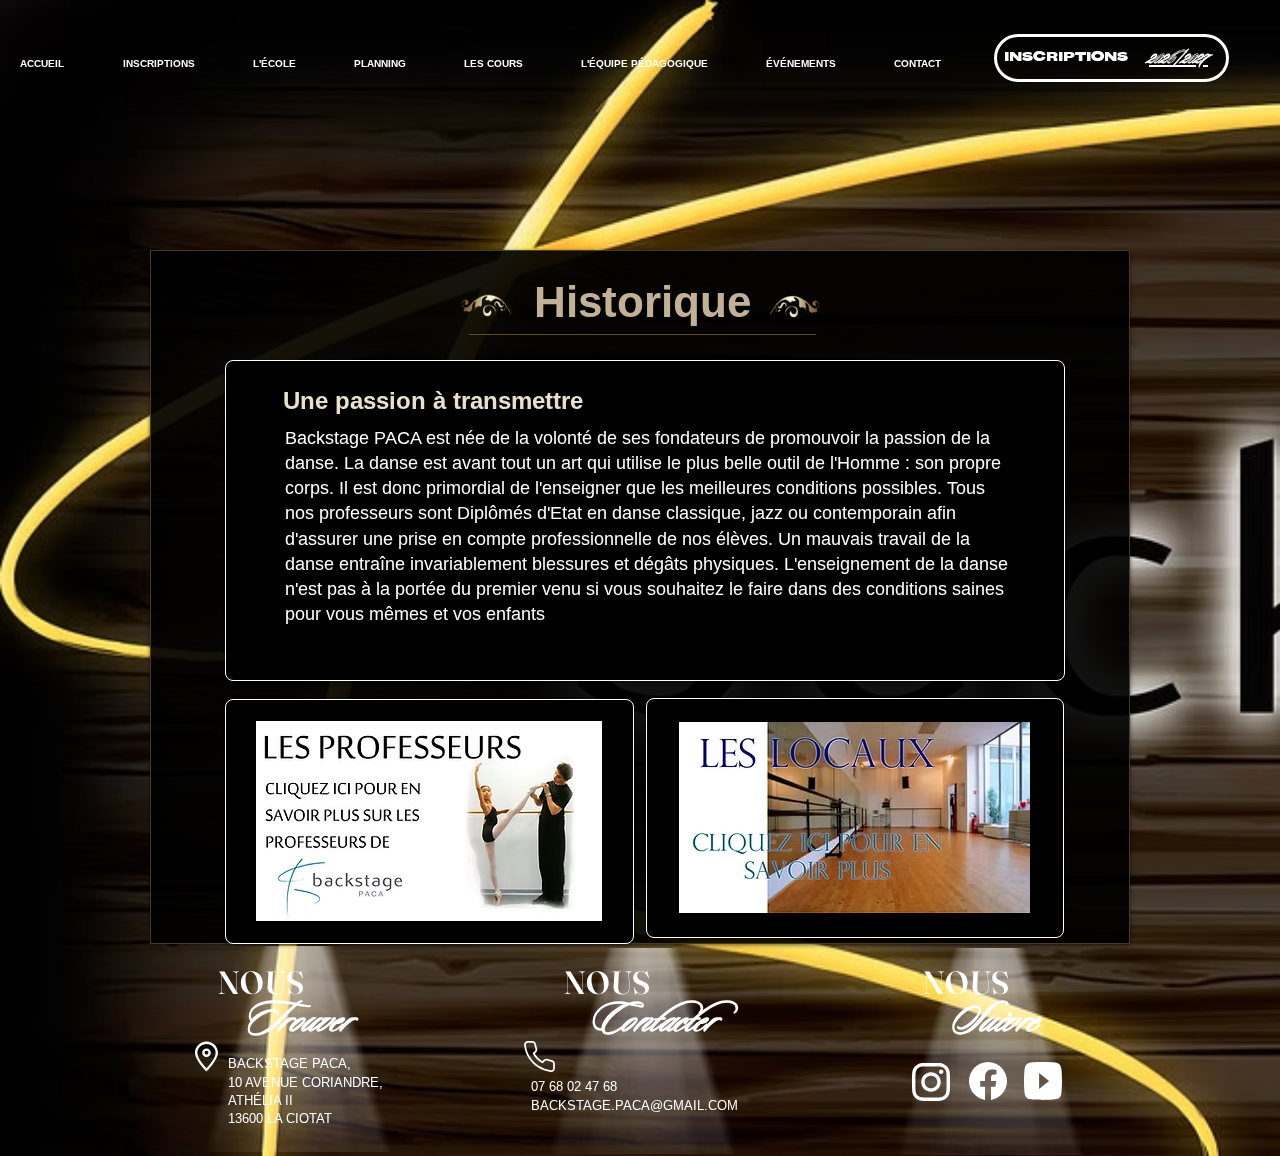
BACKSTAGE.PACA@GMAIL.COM (634, 1105)
